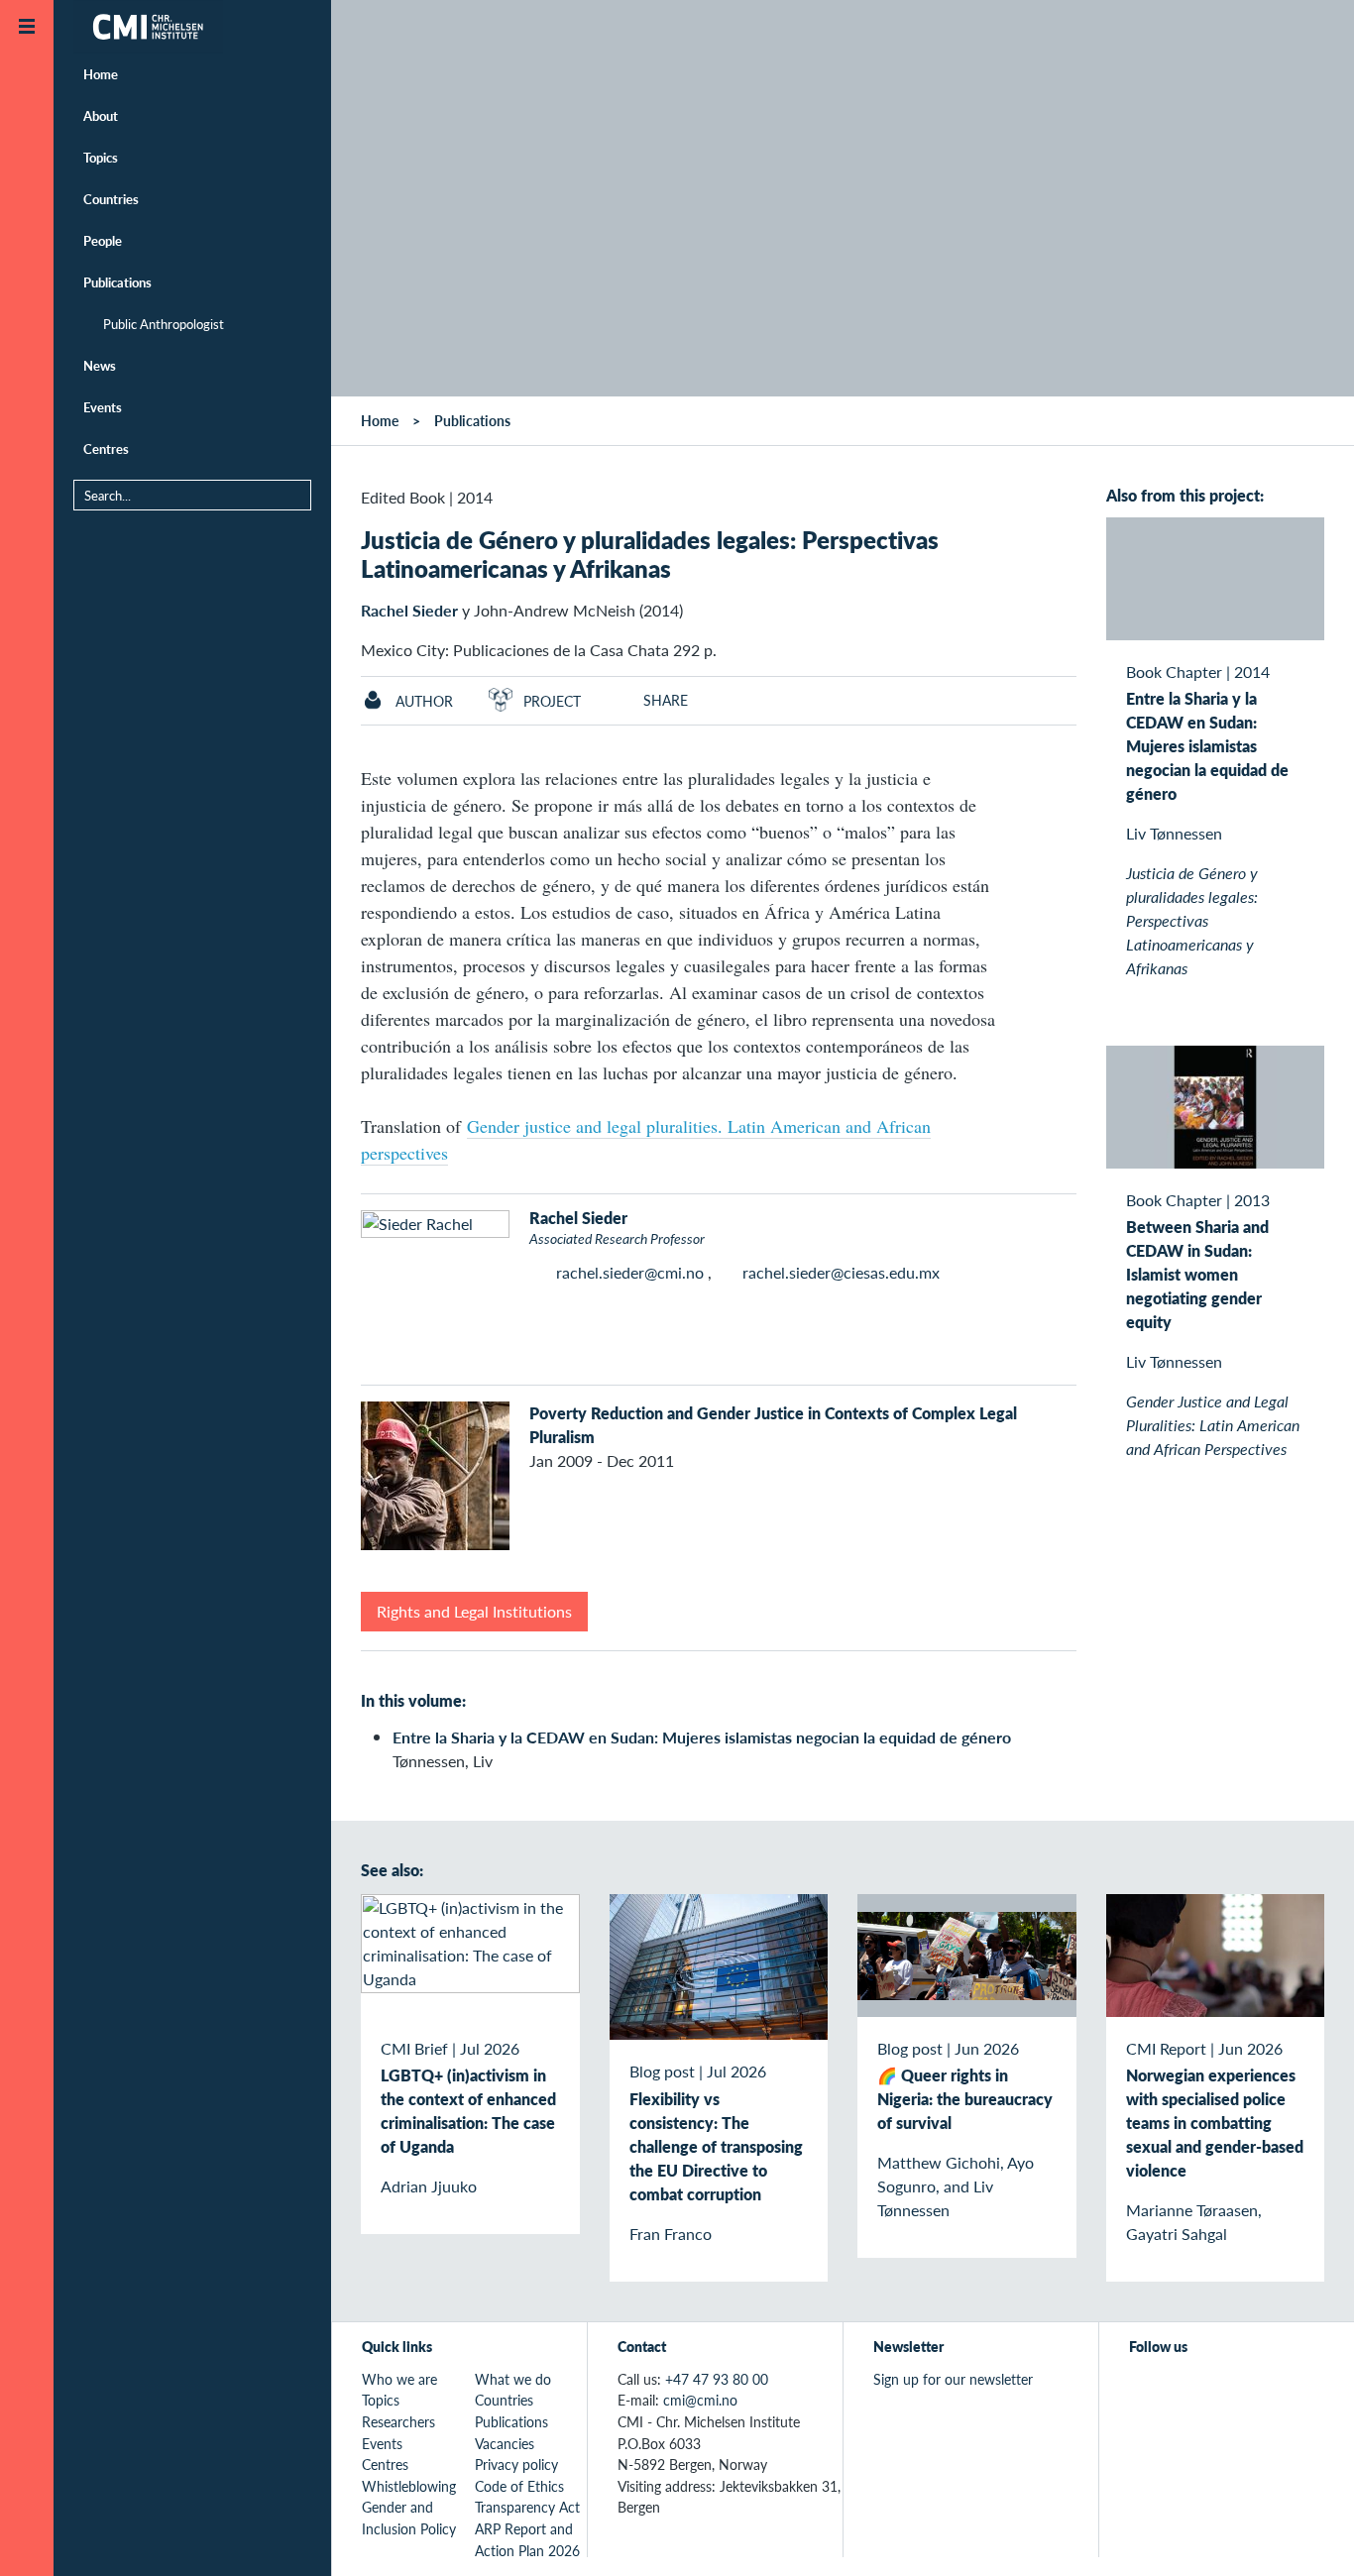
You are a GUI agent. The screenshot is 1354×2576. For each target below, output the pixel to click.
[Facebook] (1187, 2390)
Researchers (398, 2421)
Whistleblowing (409, 2486)
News (100, 365)
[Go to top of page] (1309, 2535)
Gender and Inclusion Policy (409, 2518)
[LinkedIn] (1278, 2390)
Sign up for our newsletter (953, 2379)
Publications (117, 282)
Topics (101, 157)
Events (103, 407)
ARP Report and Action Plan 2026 (527, 2539)
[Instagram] (1233, 2390)
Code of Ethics (519, 2486)
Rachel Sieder (409, 610)
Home (101, 74)
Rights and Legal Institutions (474, 1611)
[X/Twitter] (1141, 2390)
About (101, 115)
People (103, 240)
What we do (513, 2379)
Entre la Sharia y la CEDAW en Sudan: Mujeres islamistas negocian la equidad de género (702, 1737)
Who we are (399, 2379)
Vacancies (505, 2443)
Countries (111, 199)
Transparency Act (527, 2507)
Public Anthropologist (164, 324)
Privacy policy (516, 2464)
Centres (106, 448)
